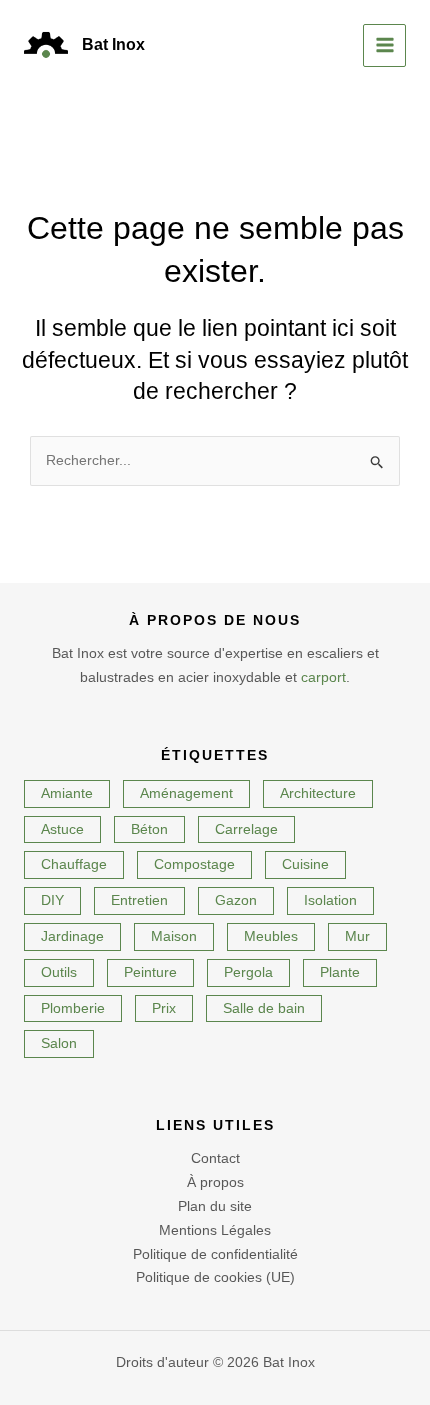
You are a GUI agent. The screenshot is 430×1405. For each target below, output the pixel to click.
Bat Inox (113, 44)
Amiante (67, 793)
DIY (52, 900)
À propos (215, 1182)
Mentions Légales (215, 1230)
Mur (357, 936)
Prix (164, 1008)
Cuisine (305, 864)
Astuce (62, 829)
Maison (174, 936)
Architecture (318, 793)
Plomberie (73, 1008)
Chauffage (74, 864)
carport (323, 677)
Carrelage (246, 829)
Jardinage (72, 936)
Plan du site (215, 1206)
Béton (149, 829)
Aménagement (186, 793)
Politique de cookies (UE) (215, 1277)
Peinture (150, 972)
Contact (215, 1158)
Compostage (194, 864)
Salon (59, 1043)
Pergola (248, 972)
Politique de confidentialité (215, 1254)
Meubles (271, 936)
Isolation (330, 900)
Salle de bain (264, 1008)
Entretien (139, 900)
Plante (340, 972)
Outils (59, 972)
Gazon (236, 900)
